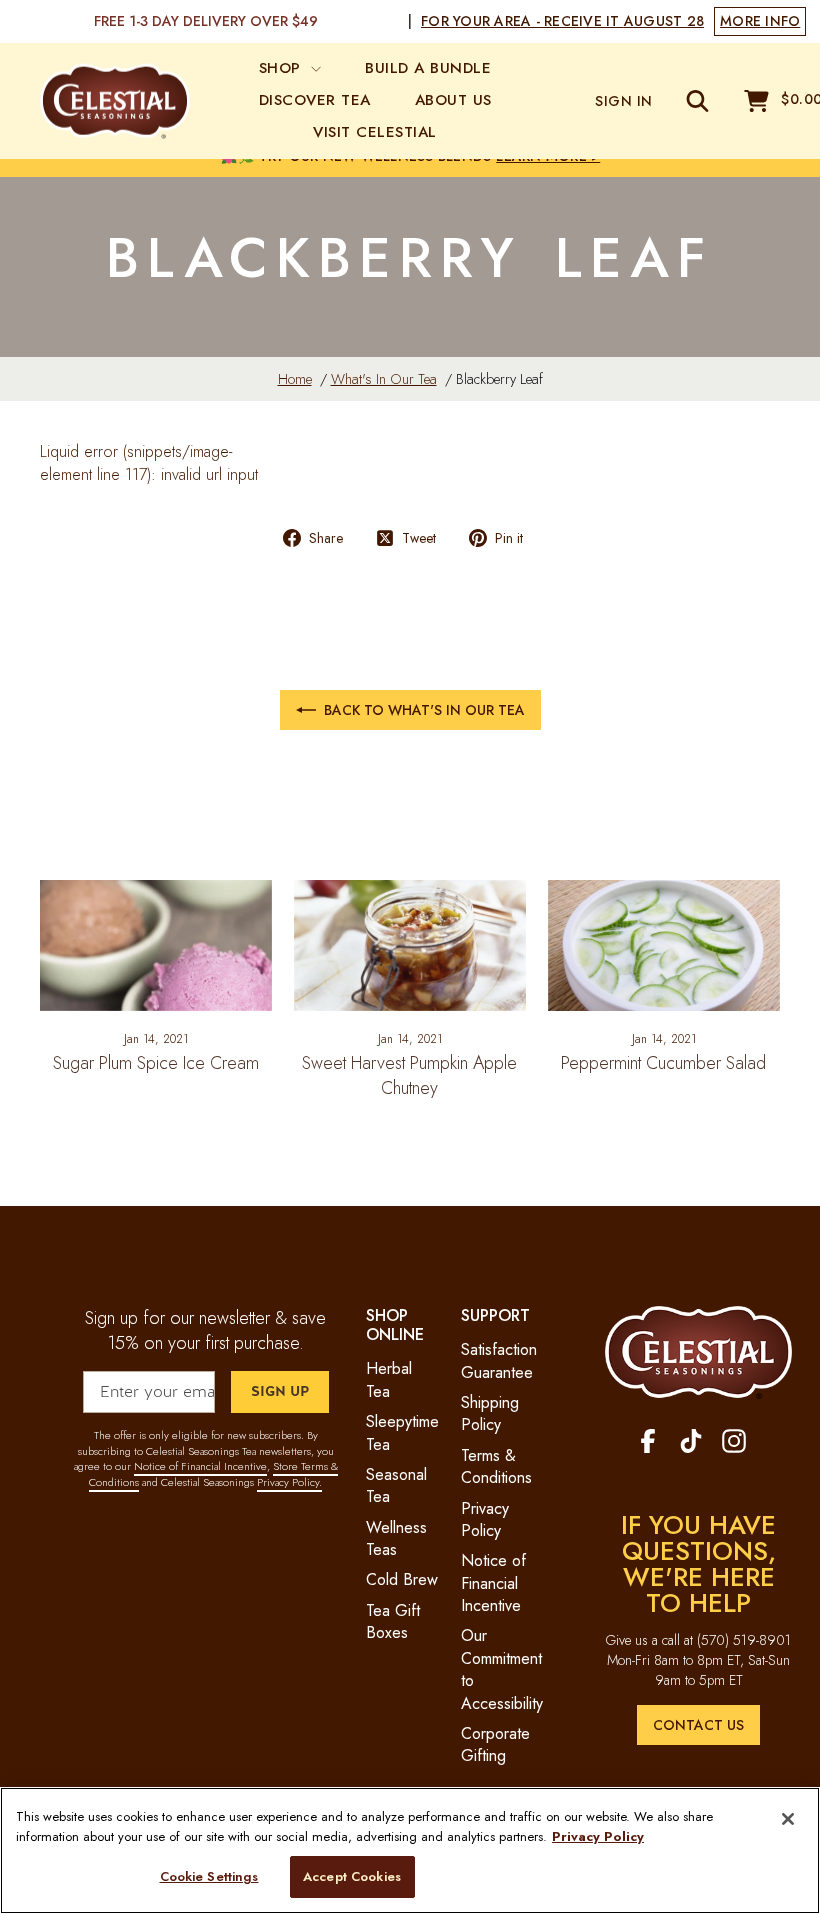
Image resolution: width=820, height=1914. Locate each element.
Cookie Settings (209, 1876)
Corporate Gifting (495, 1744)
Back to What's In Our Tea (424, 710)
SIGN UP (280, 1391)
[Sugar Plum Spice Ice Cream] (156, 945)
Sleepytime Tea (402, 1432)
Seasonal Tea (396, 1485)
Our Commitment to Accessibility (502, 1669)
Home (295, 379)
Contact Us (698, 1725)
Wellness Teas (396, 1538)
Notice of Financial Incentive (200, 1466)
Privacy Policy (485, 1519)
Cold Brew (402, 1579)
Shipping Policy (490, 1413)
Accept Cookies (352, 1876)
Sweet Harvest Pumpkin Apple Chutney (409, 1075)
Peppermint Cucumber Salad (663, 1063)
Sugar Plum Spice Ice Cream (156, 1063)
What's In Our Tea (384, 379)
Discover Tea (315, 100)
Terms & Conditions (496, 1466)
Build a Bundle (428, 68)
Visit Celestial (375, 132)
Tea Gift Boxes (393, 1621)
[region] (410, 1850)
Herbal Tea (389, 1379)
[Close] (788, 1819)
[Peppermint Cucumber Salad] (664, 945)
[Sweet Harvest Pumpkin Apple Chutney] (410, 945)
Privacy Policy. (289, 1482)
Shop (283, 68)
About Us (453, 100)
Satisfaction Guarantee (499, 1360)
